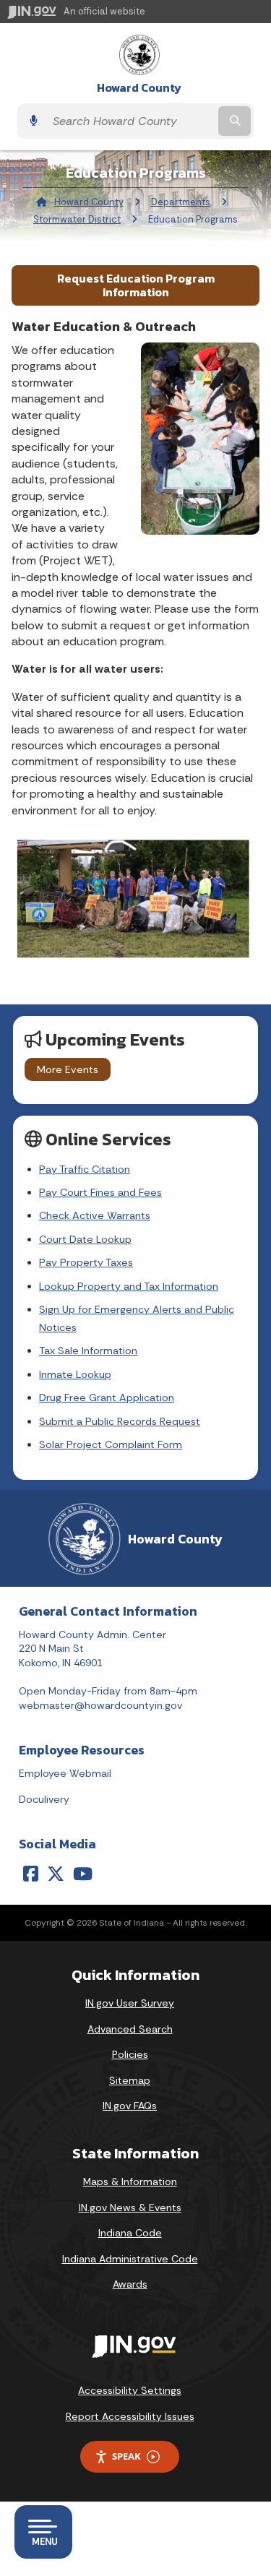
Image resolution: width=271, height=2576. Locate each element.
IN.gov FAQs (130, 2106)
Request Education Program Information (136, 285)
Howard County (139, 88)
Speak (126, 2456)
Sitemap (130, 2080)
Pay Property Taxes (86, 1262)
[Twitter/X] (56, 1874)
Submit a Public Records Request (120, 1421)
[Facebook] (31, 1874)
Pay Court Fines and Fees (100, 1192)
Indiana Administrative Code (130, 2259)
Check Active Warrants (95, 1215)
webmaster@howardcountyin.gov (100, 1705)
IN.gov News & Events (130, 2207)
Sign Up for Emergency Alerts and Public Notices (137, 1318)
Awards (130, 2284)
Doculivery (44, 1799)
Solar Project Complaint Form (111, 1444)
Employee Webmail (65, 1773)
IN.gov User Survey (130, 2003)
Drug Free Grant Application (107, 1397)
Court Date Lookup (85, 1239)
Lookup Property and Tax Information (129, 1286)
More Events (68, 1069)
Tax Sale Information (88, 1351)
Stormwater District (77, 219)
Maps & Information (130, 2181)
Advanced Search (130, 2029)
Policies (130, 2054)
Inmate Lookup (75, 1374)
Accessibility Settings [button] (130, 2390)
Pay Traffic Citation (85, 1169)
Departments (181, 202)
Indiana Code (130, 2233)
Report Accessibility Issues (130, 2416)
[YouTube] (83, 1874)
